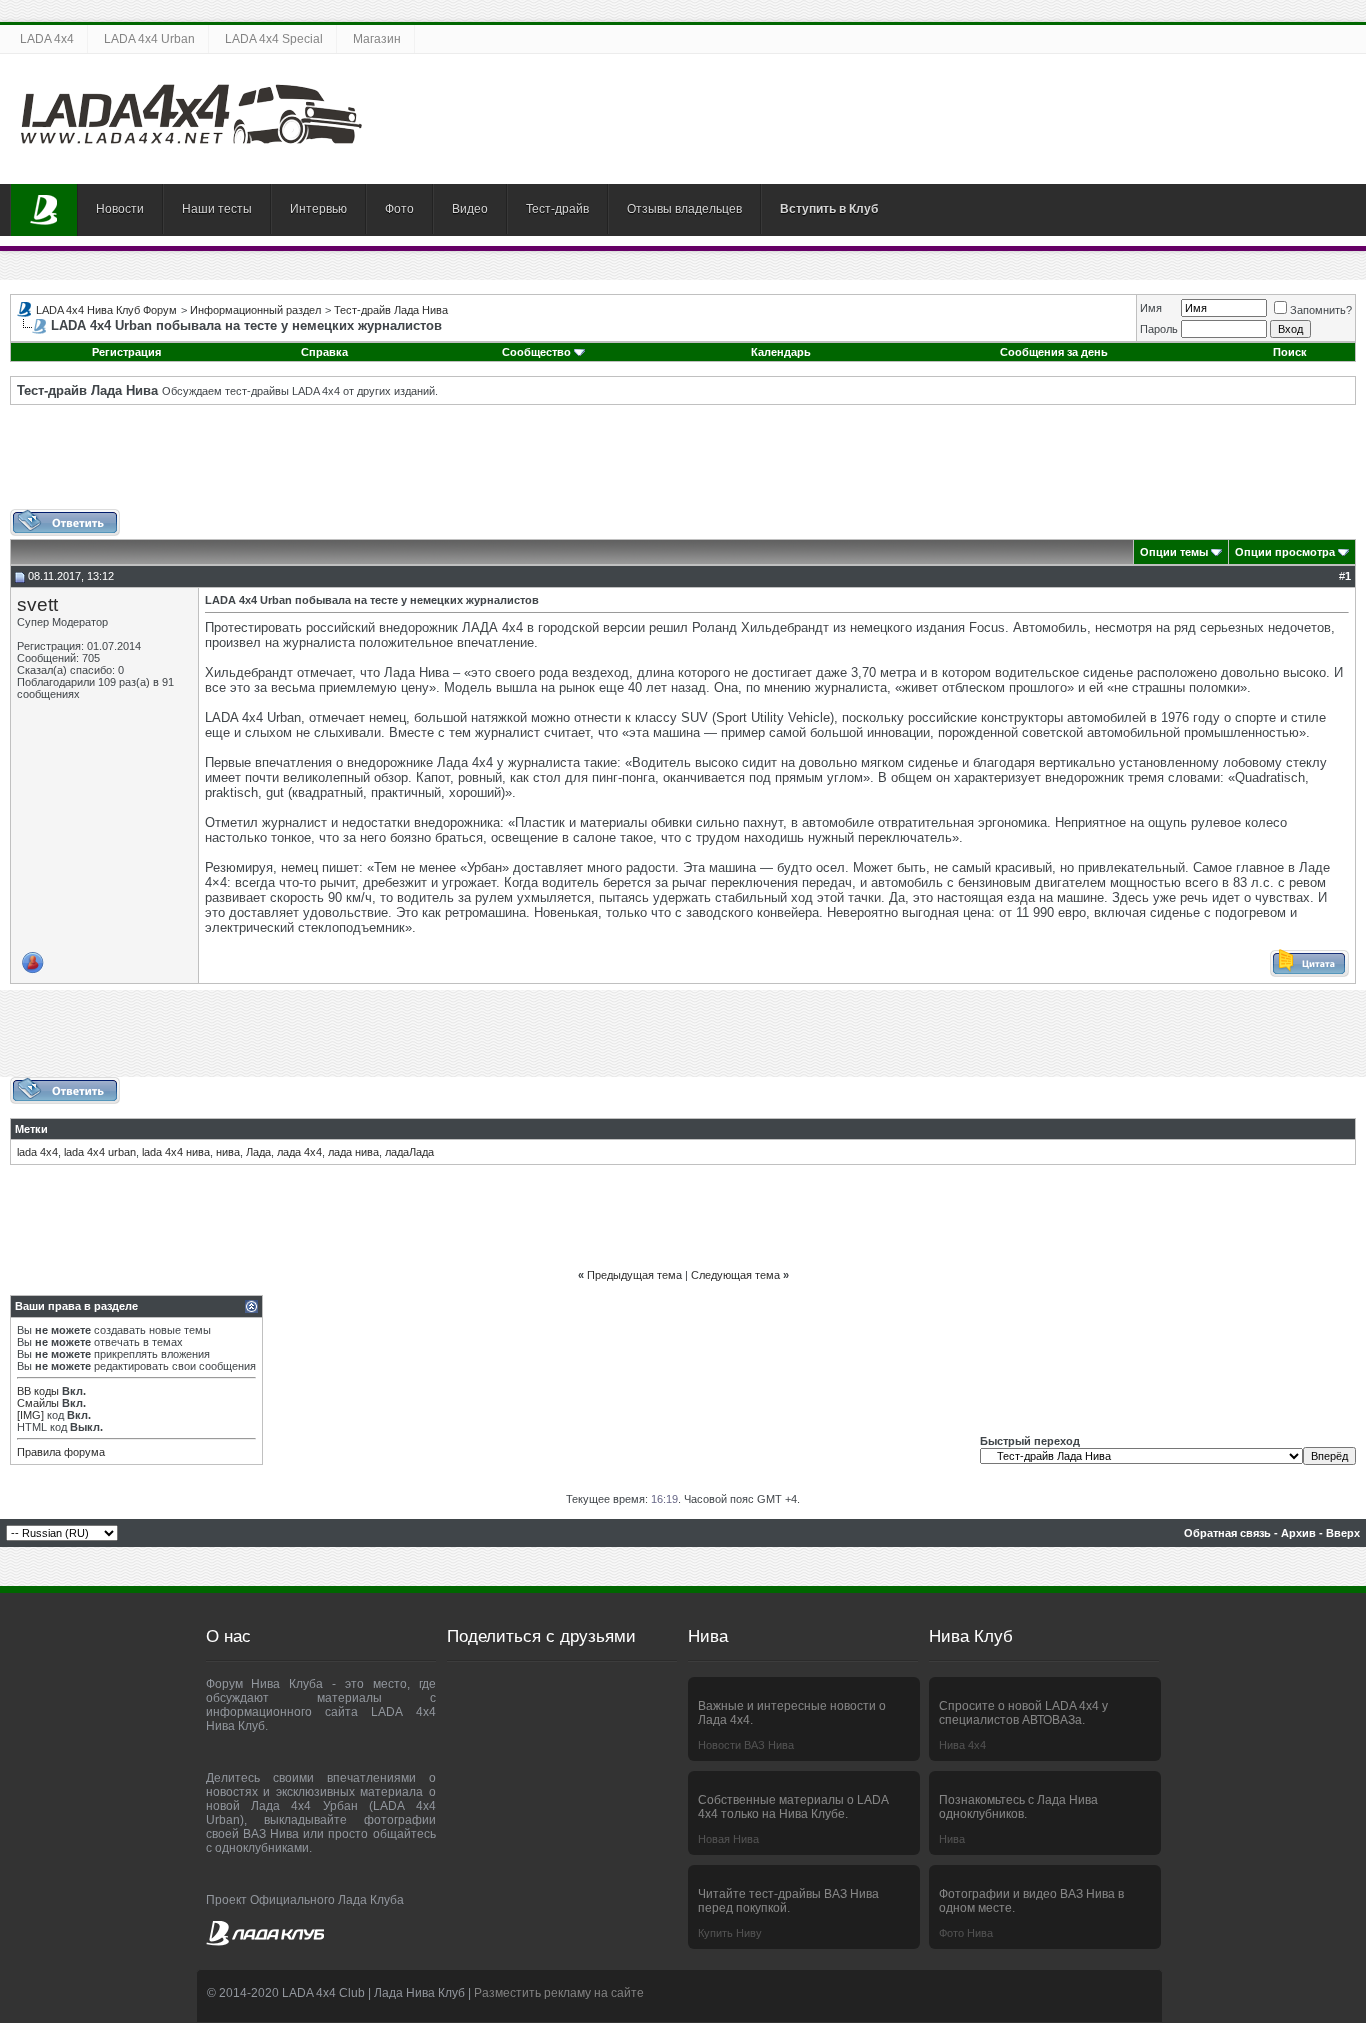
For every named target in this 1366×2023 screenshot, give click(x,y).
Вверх (1343, 1533)
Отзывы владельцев (684, 209)
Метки (31, 1129)
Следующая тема (735, 1275)
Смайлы (38, 1403)
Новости (120, 209)
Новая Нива (728, 1839)
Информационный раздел (255, 310)
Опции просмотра (1285, 552)
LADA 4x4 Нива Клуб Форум (106, 310)
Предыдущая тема (634, 1275)
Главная (44, 210)
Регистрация (126, 352)
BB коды (38, 1391)
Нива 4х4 (962, 1745)
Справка (324, 352)
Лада (258, 1152)
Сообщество (536, 352)
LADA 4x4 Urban (149, 39)
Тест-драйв (557, 209)
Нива (952, 1839)
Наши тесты (217, 209)
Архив (1298, 1533)
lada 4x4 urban (100, 1152)
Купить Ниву (730, 1933)
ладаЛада (409, 1152)
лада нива (353, 1152)
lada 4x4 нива (176, 1152)
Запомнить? (1321, 310)
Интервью (318, 209)
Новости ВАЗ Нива (746, 1745)
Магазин (377, 39)
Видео (470, 209)
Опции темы (1174, 552)
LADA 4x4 (47, 39)
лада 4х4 (299, 1152)
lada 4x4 (37, 1152)
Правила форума (61, 1452)
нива (228, 1152)
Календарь (781, 352)
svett (37, 604)
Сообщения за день (1054, 352)
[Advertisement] (683, 464)
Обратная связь (1227, 1533)
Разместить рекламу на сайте (559, 1993)
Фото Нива (966, 1933)
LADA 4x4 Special (274, 39)
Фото (399, 209)
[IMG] (30, 1415)
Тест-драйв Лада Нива (391, 310)
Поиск (1290, 352)
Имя (1151, 308)
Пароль (1159, 329)
